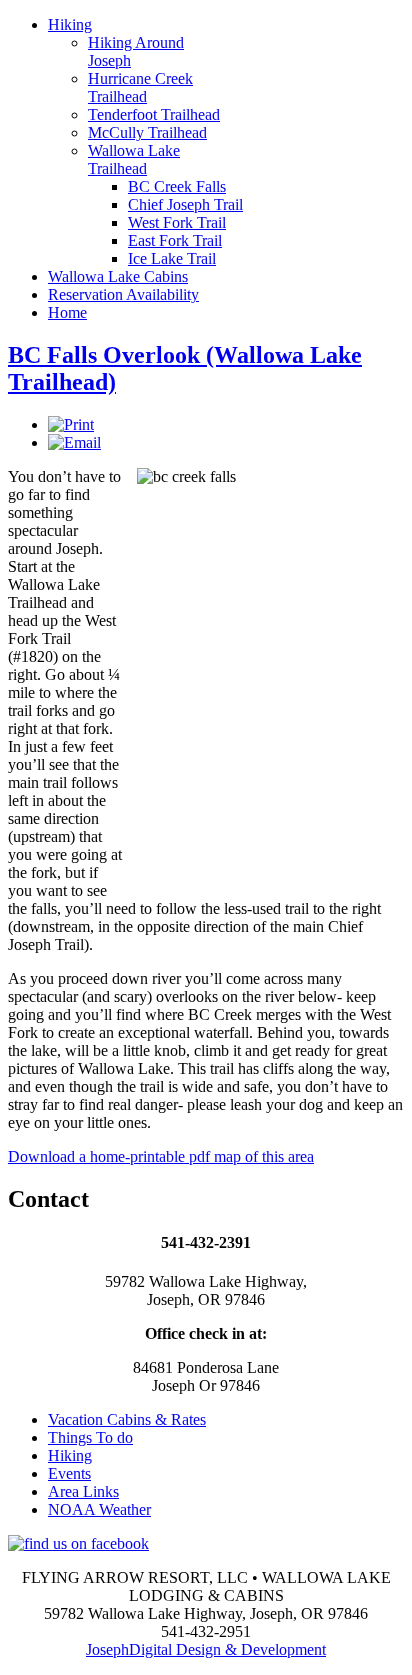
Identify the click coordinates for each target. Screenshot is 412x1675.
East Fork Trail (175, 240)
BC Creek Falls (177, 186)
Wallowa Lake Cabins (118, 276)
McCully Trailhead (147, 132)
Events (69, 1473)
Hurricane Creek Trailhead (140, 87)
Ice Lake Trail (172, 258)
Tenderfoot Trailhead (154, 114)
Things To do (90, 1437)
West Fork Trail (177, 222)
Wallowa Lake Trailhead (134, 159)
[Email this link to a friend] (74, 442)
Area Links (83, 1491)
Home (67, 312)
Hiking (70, 24)
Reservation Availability (123, 294)
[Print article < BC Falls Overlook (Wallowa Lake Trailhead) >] (71, 424)
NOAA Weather (99, 1509)
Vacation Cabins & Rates (127, 1419)
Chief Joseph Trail (185, 204)
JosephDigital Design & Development (206, 1649)
